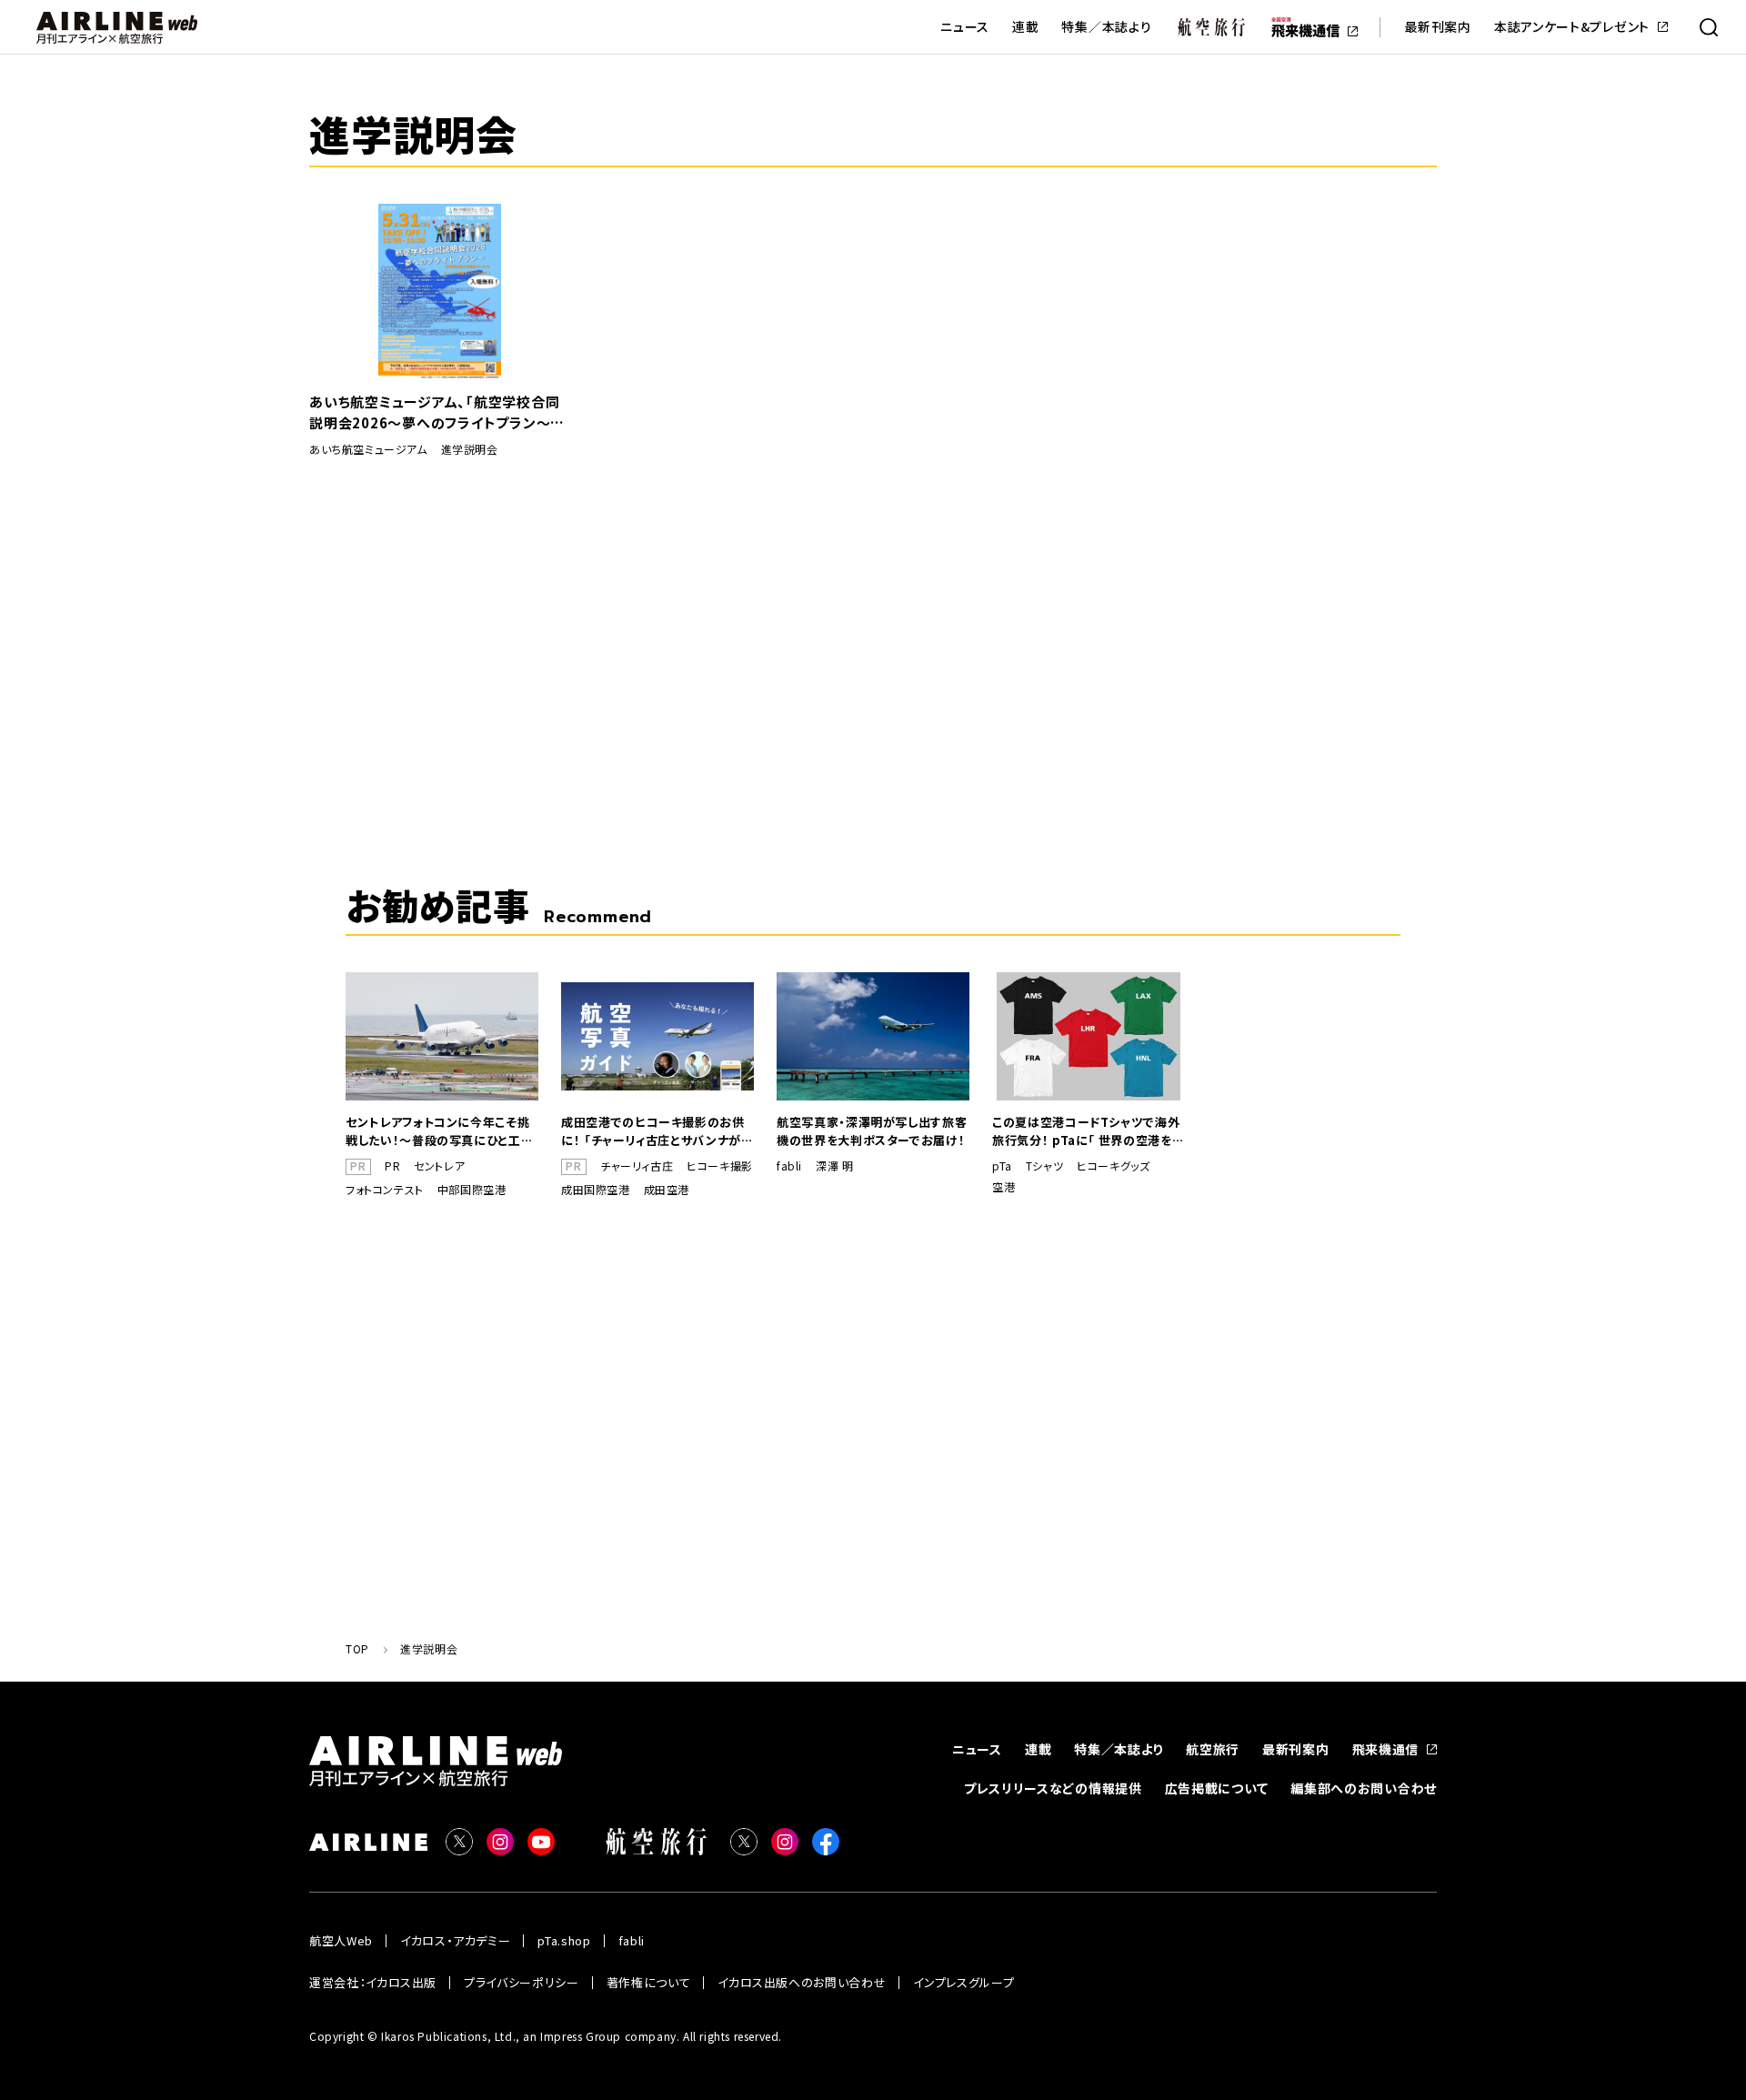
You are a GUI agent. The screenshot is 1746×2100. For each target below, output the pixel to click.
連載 (1025, 27)
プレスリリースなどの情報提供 (1053, 1788)
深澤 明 (834, 1166)
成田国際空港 (596, 1190)
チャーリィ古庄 (637, 1166)
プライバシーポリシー (522, 1982)
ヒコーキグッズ (1113, 1166)
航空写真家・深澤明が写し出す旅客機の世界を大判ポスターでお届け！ (872, 1131)
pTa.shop (564, 1940)
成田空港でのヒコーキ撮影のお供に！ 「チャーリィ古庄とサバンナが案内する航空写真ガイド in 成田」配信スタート (657, 1131)
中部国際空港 (472, 1190)
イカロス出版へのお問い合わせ (802, 1982)
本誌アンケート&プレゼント (1572, 27)
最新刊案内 (1438, 27)
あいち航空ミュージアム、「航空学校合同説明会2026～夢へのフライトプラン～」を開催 (434, 412)
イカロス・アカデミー (456, 1940)
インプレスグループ (963, 1982)
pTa (1002, 1166)
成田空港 (667, 1190)
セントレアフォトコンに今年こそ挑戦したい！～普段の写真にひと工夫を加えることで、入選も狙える (439, 1131)
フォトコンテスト (385, 1190)
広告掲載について (1217, 1788)
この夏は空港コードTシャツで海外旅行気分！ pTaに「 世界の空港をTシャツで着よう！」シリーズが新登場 (1087, 1131)
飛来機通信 (1386, 1749)
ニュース (965, 27)
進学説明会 (470, 449)
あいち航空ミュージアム (368, 449)
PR (392, 1166)
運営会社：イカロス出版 (373, 1982)
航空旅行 (1213, 1749)
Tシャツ (1044, 1166)
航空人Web (341, 1940)
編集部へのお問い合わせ (1364, 1788)
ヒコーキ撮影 (720, 1166)
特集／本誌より (1106, 27)
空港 (1003, 1187)
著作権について (649, 1982)
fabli (789, 1166)
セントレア (439, 1166)
